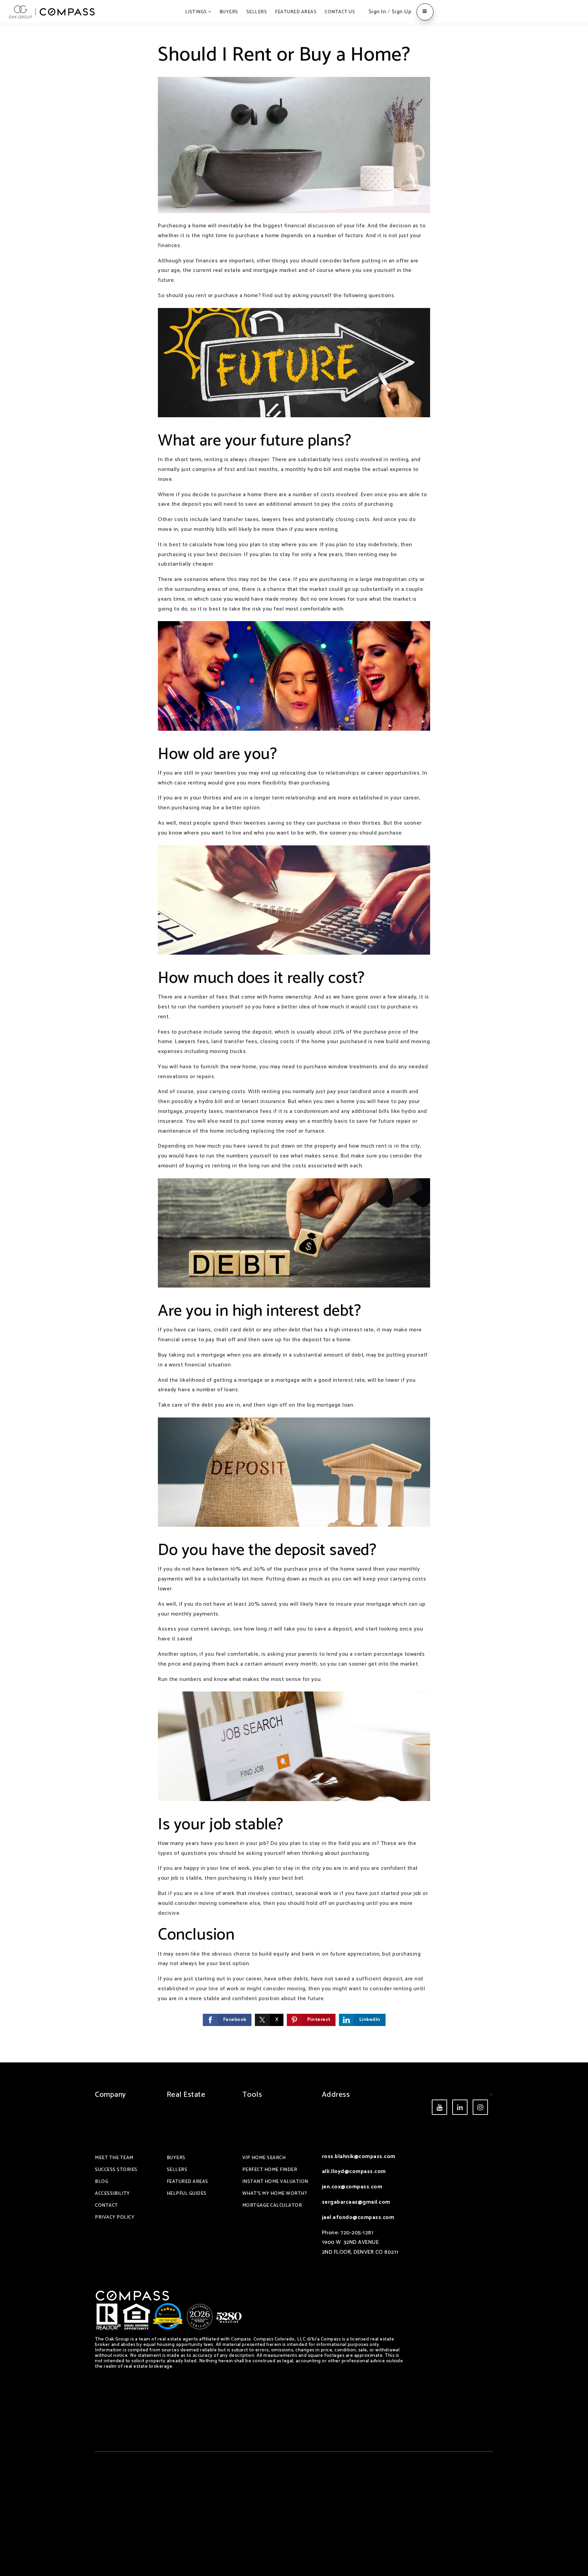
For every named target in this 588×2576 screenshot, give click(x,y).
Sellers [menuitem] (257, 12)
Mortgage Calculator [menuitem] (272, 2206)
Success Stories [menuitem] (116, 2170)
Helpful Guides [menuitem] (187, 2194)
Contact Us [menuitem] (340, 12)
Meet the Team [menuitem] (114, 2158)
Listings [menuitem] (197, 12)
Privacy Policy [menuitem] (115, 2217)
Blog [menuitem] (102, 2182)
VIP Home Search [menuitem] (264, 2158)
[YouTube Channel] (460, 2107)
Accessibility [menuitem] (112, 2194)
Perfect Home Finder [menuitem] (270, 2170)
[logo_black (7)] (52, 12)
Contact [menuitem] (107, 2206)
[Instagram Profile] (480, 2107)
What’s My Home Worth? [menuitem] (275, 2194)
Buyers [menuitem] (229, 12)
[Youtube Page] (439, 2107)
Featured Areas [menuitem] (296, 12)
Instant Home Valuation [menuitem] (275, 2182)
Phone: (331, 2233)
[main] (294, 1043)
